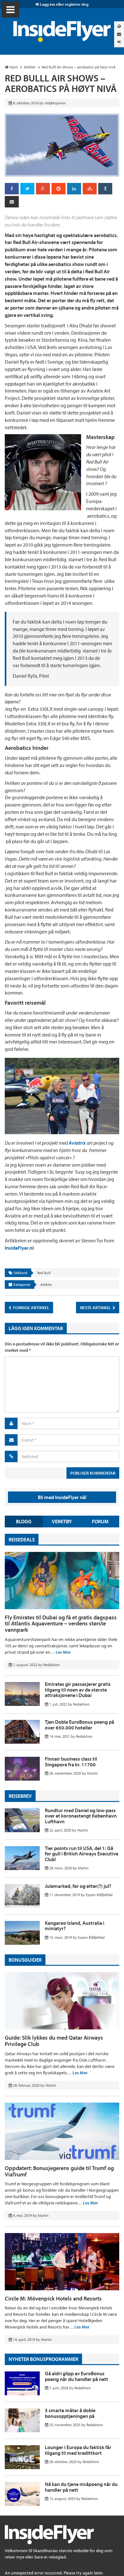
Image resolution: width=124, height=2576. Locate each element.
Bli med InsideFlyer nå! (62, 1497)
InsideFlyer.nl (19, 1248)
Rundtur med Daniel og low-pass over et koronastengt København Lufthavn (81, 1816)
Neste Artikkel (96, 1308)
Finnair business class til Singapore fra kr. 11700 (71, 1762)
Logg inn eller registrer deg (64, 4)
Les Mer (63, 1652)
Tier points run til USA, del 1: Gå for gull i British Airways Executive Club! (82, 1854)
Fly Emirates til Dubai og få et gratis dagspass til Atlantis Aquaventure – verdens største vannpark (61, 1624)
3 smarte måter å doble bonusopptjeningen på (70, 2413)
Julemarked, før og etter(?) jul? (78, 1886)
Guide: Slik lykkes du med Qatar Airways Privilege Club (54, 2041)
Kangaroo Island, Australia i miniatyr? (75, 1926)
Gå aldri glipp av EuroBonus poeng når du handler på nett (76, 2376)
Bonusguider (25, 1960)
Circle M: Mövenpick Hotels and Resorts (53, 2298)
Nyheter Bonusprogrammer (43, 2359)
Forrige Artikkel (31, 1308)
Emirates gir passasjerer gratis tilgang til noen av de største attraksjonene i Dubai (78, 1689)
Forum (100, 1521)
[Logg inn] (119, 42)
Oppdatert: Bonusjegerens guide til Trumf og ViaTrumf (59, 2171)
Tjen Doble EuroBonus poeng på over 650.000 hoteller (79, 1725)
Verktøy (62, 1521)
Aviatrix (78, 1143)
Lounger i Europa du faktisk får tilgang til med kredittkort (78, 2450)
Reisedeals (22, 1539)
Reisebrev (20, 1796)
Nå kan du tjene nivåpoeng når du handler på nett (81, 2487)
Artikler (46, 1285)
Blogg (24, 1521)
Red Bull (44, 1273)
